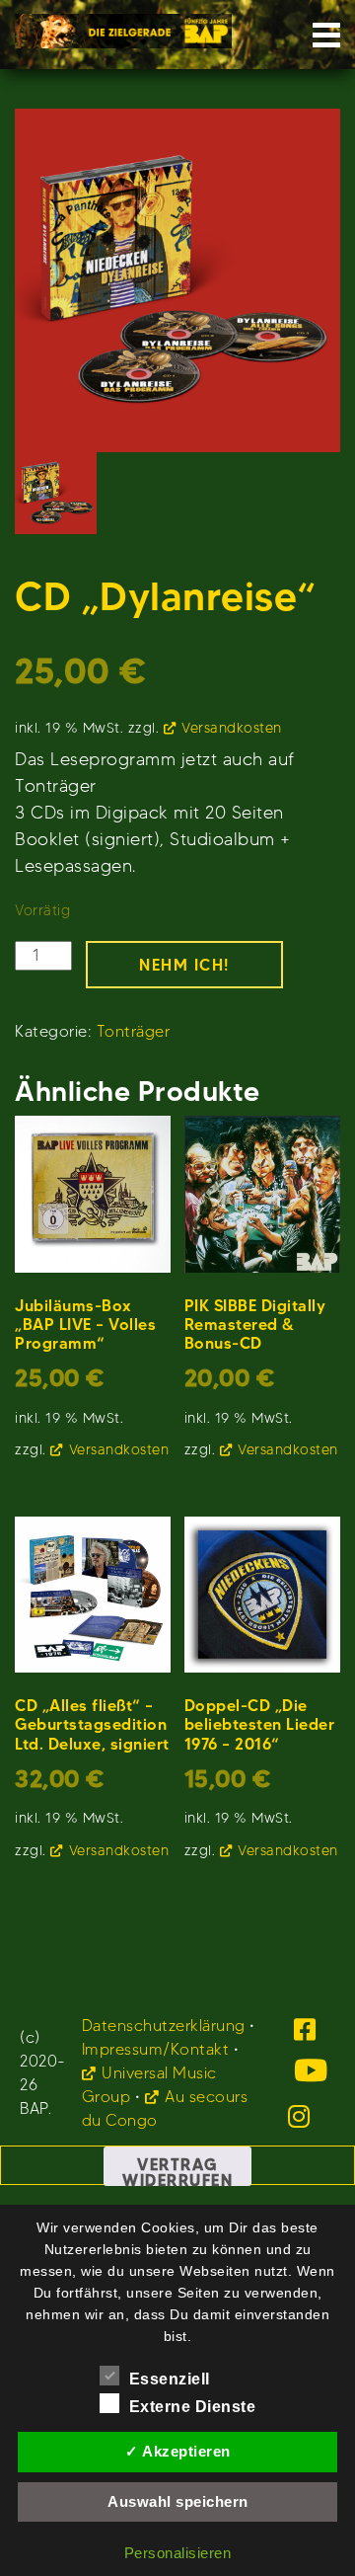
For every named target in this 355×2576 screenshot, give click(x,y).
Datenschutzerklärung (164, 2026)
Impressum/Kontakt (156, 2049)
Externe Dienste (193, 2407)
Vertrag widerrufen (177, 2170)
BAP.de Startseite (123, 25)
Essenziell (170, 2379)
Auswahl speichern (178, 2501)
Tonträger (134, 1031)
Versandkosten (232, 728)
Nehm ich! (184, 965)
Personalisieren (178, 2553)
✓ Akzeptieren (178, 2451)
